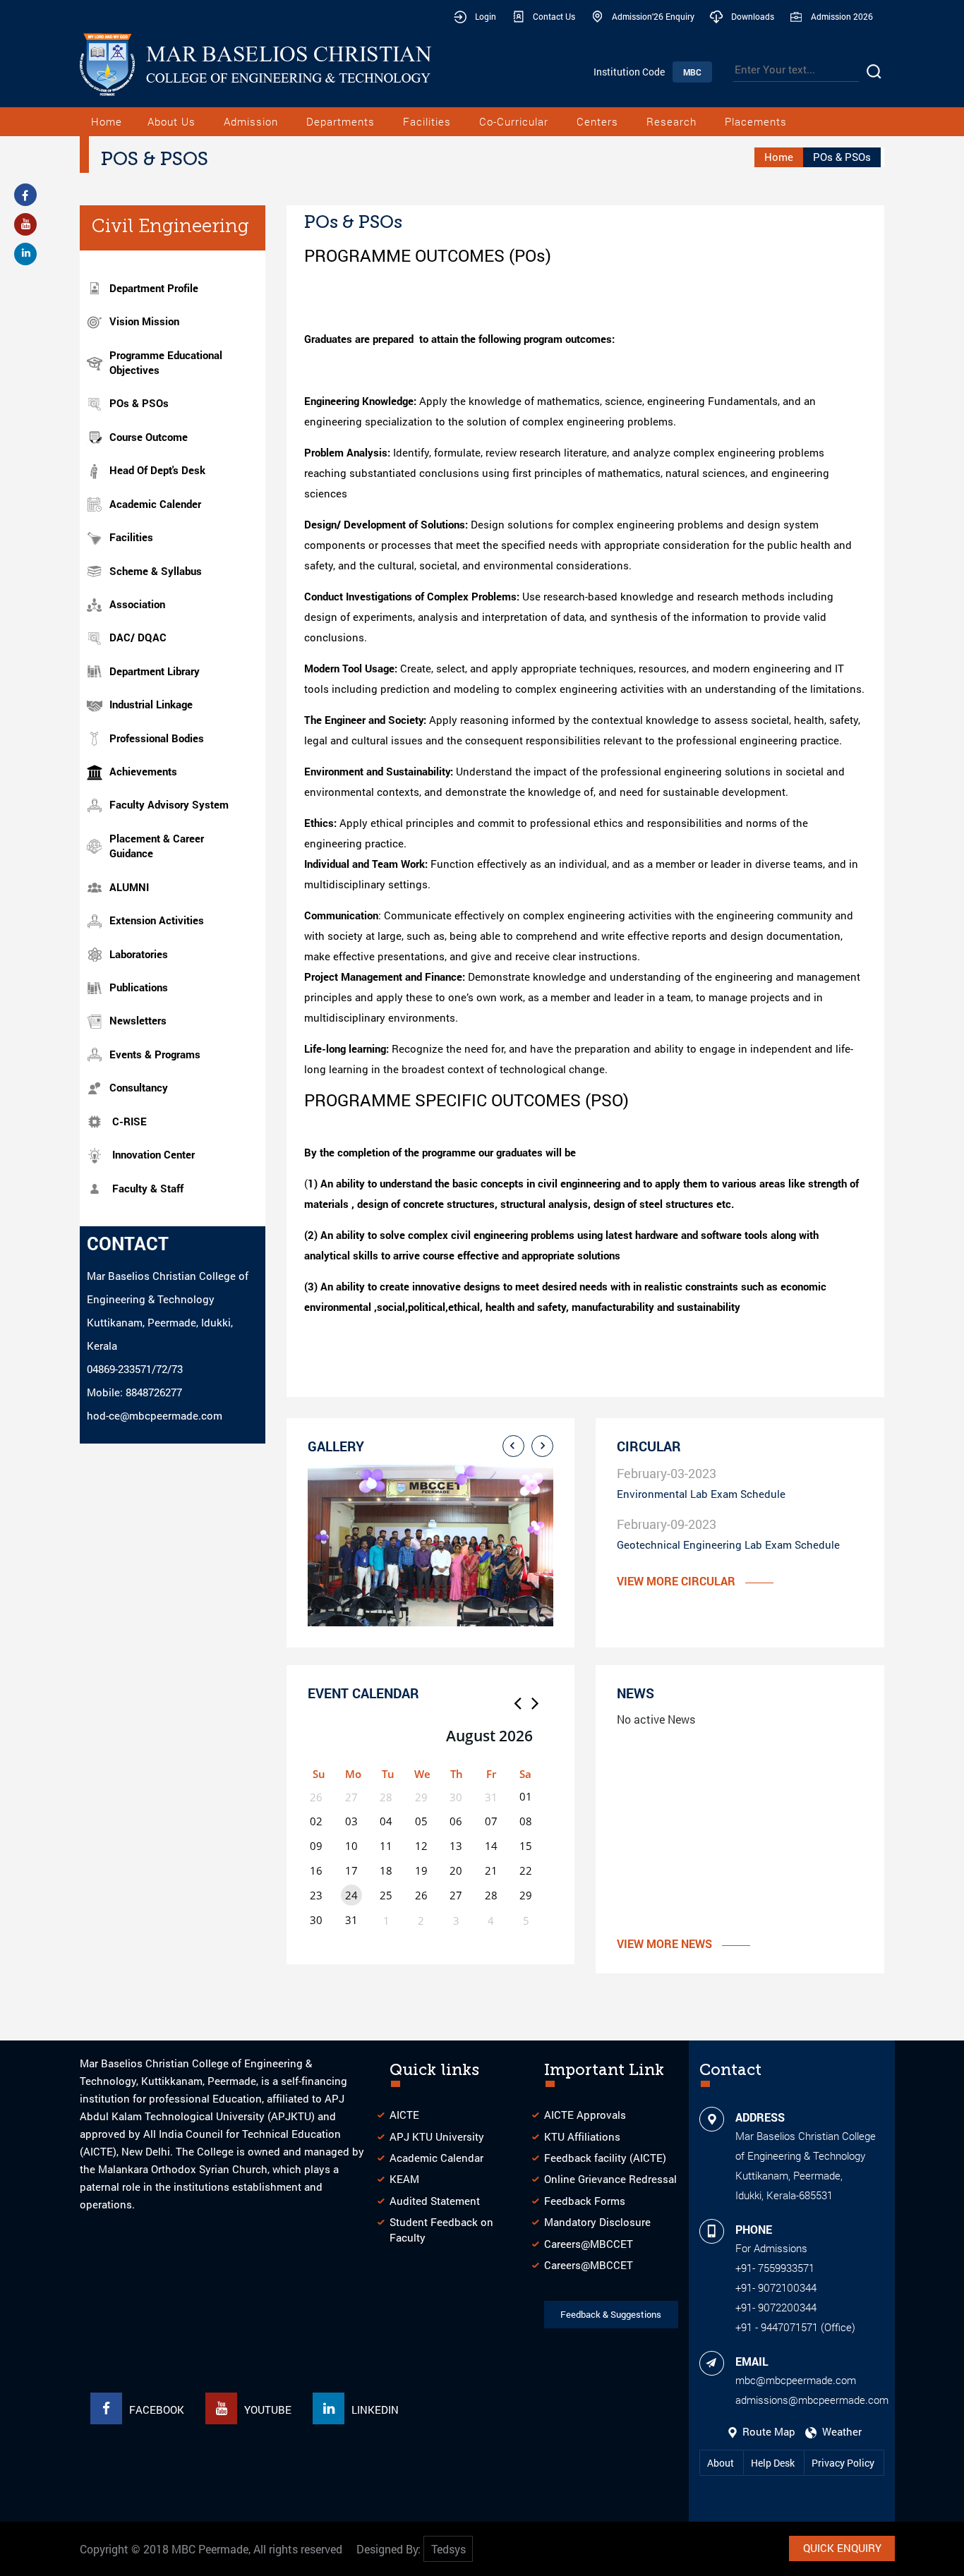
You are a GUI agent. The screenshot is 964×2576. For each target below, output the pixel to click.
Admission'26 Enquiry (653, 16)
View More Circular (676, 1581)
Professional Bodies (157, 738)
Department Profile (154, 288)
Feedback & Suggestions (611, 2314)
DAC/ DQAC (138, 637)
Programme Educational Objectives (166, 362)
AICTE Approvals (585, 2115)
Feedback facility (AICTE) (605, 2158)
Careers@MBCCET (589, 2244)
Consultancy (139, 1087)
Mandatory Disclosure (597, 2222)
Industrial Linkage (151, 704)
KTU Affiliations (582, 2136)
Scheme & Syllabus (156, 571)
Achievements (143, 771)
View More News (664, 1943)
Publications (139, 987)
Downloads (753, 16)
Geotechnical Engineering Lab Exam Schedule (728, 1544)
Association (137, 604)
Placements (756, 121)
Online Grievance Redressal (610, 2179)
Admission (251, 121)
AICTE (404, 2115)
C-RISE (129, 1121)
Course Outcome (149, 437)
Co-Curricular (514, 121)
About (722, 2463)
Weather (839, 2431)
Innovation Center (153, 1154)
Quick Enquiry (842, 2548)
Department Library (155, 671)
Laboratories (139, 954)
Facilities (427, 121)
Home (107, 121)
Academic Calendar (436, 2158)
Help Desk (774, 2463)
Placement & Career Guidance (157, 846)
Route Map (767, 2431)
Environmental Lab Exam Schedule (701, 1494)
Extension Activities (157, 920)
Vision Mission (144, 321)
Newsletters (138, 1020)
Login (486, 16)
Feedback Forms (585, 2201)
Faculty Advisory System (169, 804)
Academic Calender (155, 504)
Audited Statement (435, 2201)
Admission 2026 (842, 16)
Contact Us (554, 16)
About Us (171, 121)
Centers (597, 121)
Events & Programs (155, 1054)
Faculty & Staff (148, 1188)
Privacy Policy (843, 2463)
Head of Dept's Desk (157, 470)
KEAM (404, 2179)
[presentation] (513, 1446)
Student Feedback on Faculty (441, 2229)
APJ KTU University (437, 2136)
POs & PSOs (139, 403)
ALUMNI (129, 887)
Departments (341, 121)
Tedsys (448, 2549)
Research (671, 121)
